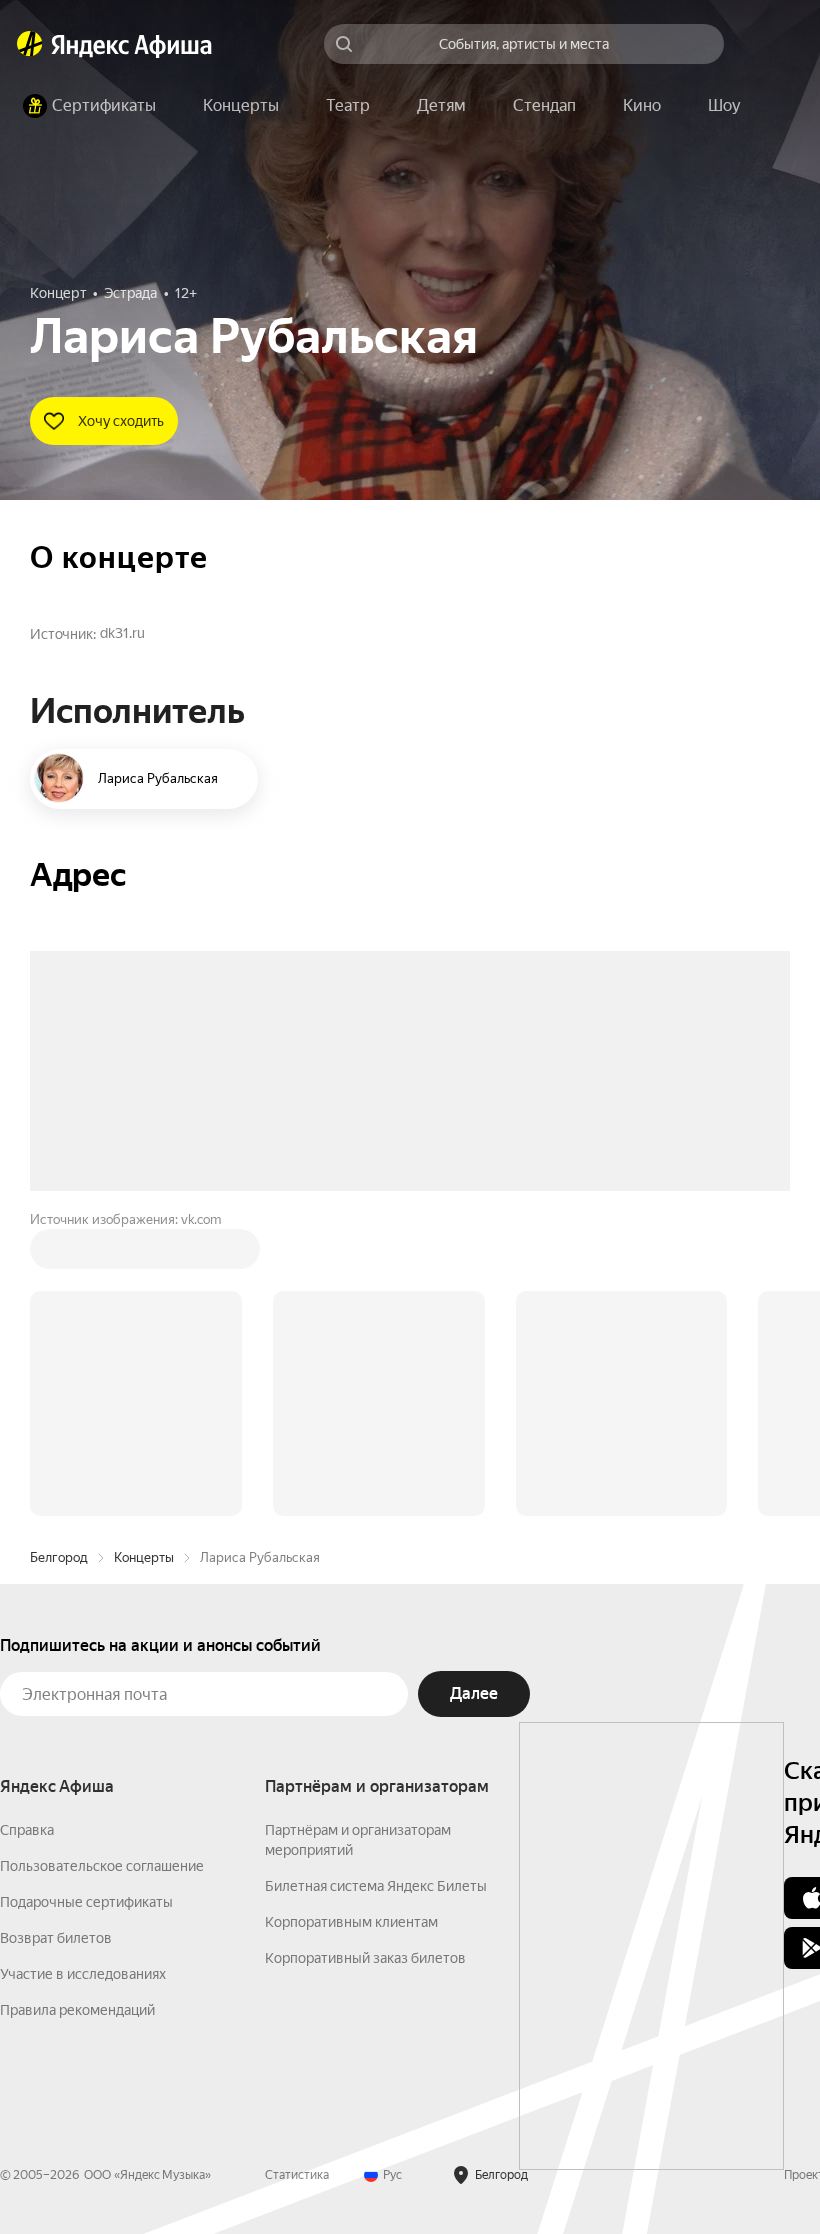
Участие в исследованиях (83, 1671)
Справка (27, 1527)
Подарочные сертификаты (86, 1599)
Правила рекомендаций (77, 1707)
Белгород (59, 1254)
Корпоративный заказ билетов (365, 1655)
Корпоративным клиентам (351, 1619)
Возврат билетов (56, 1635)
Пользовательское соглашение (102, 1563)
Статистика (297, 1872)
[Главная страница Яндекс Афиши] (30, 44)
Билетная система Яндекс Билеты (376, 1583)
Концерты (144, 1254)
